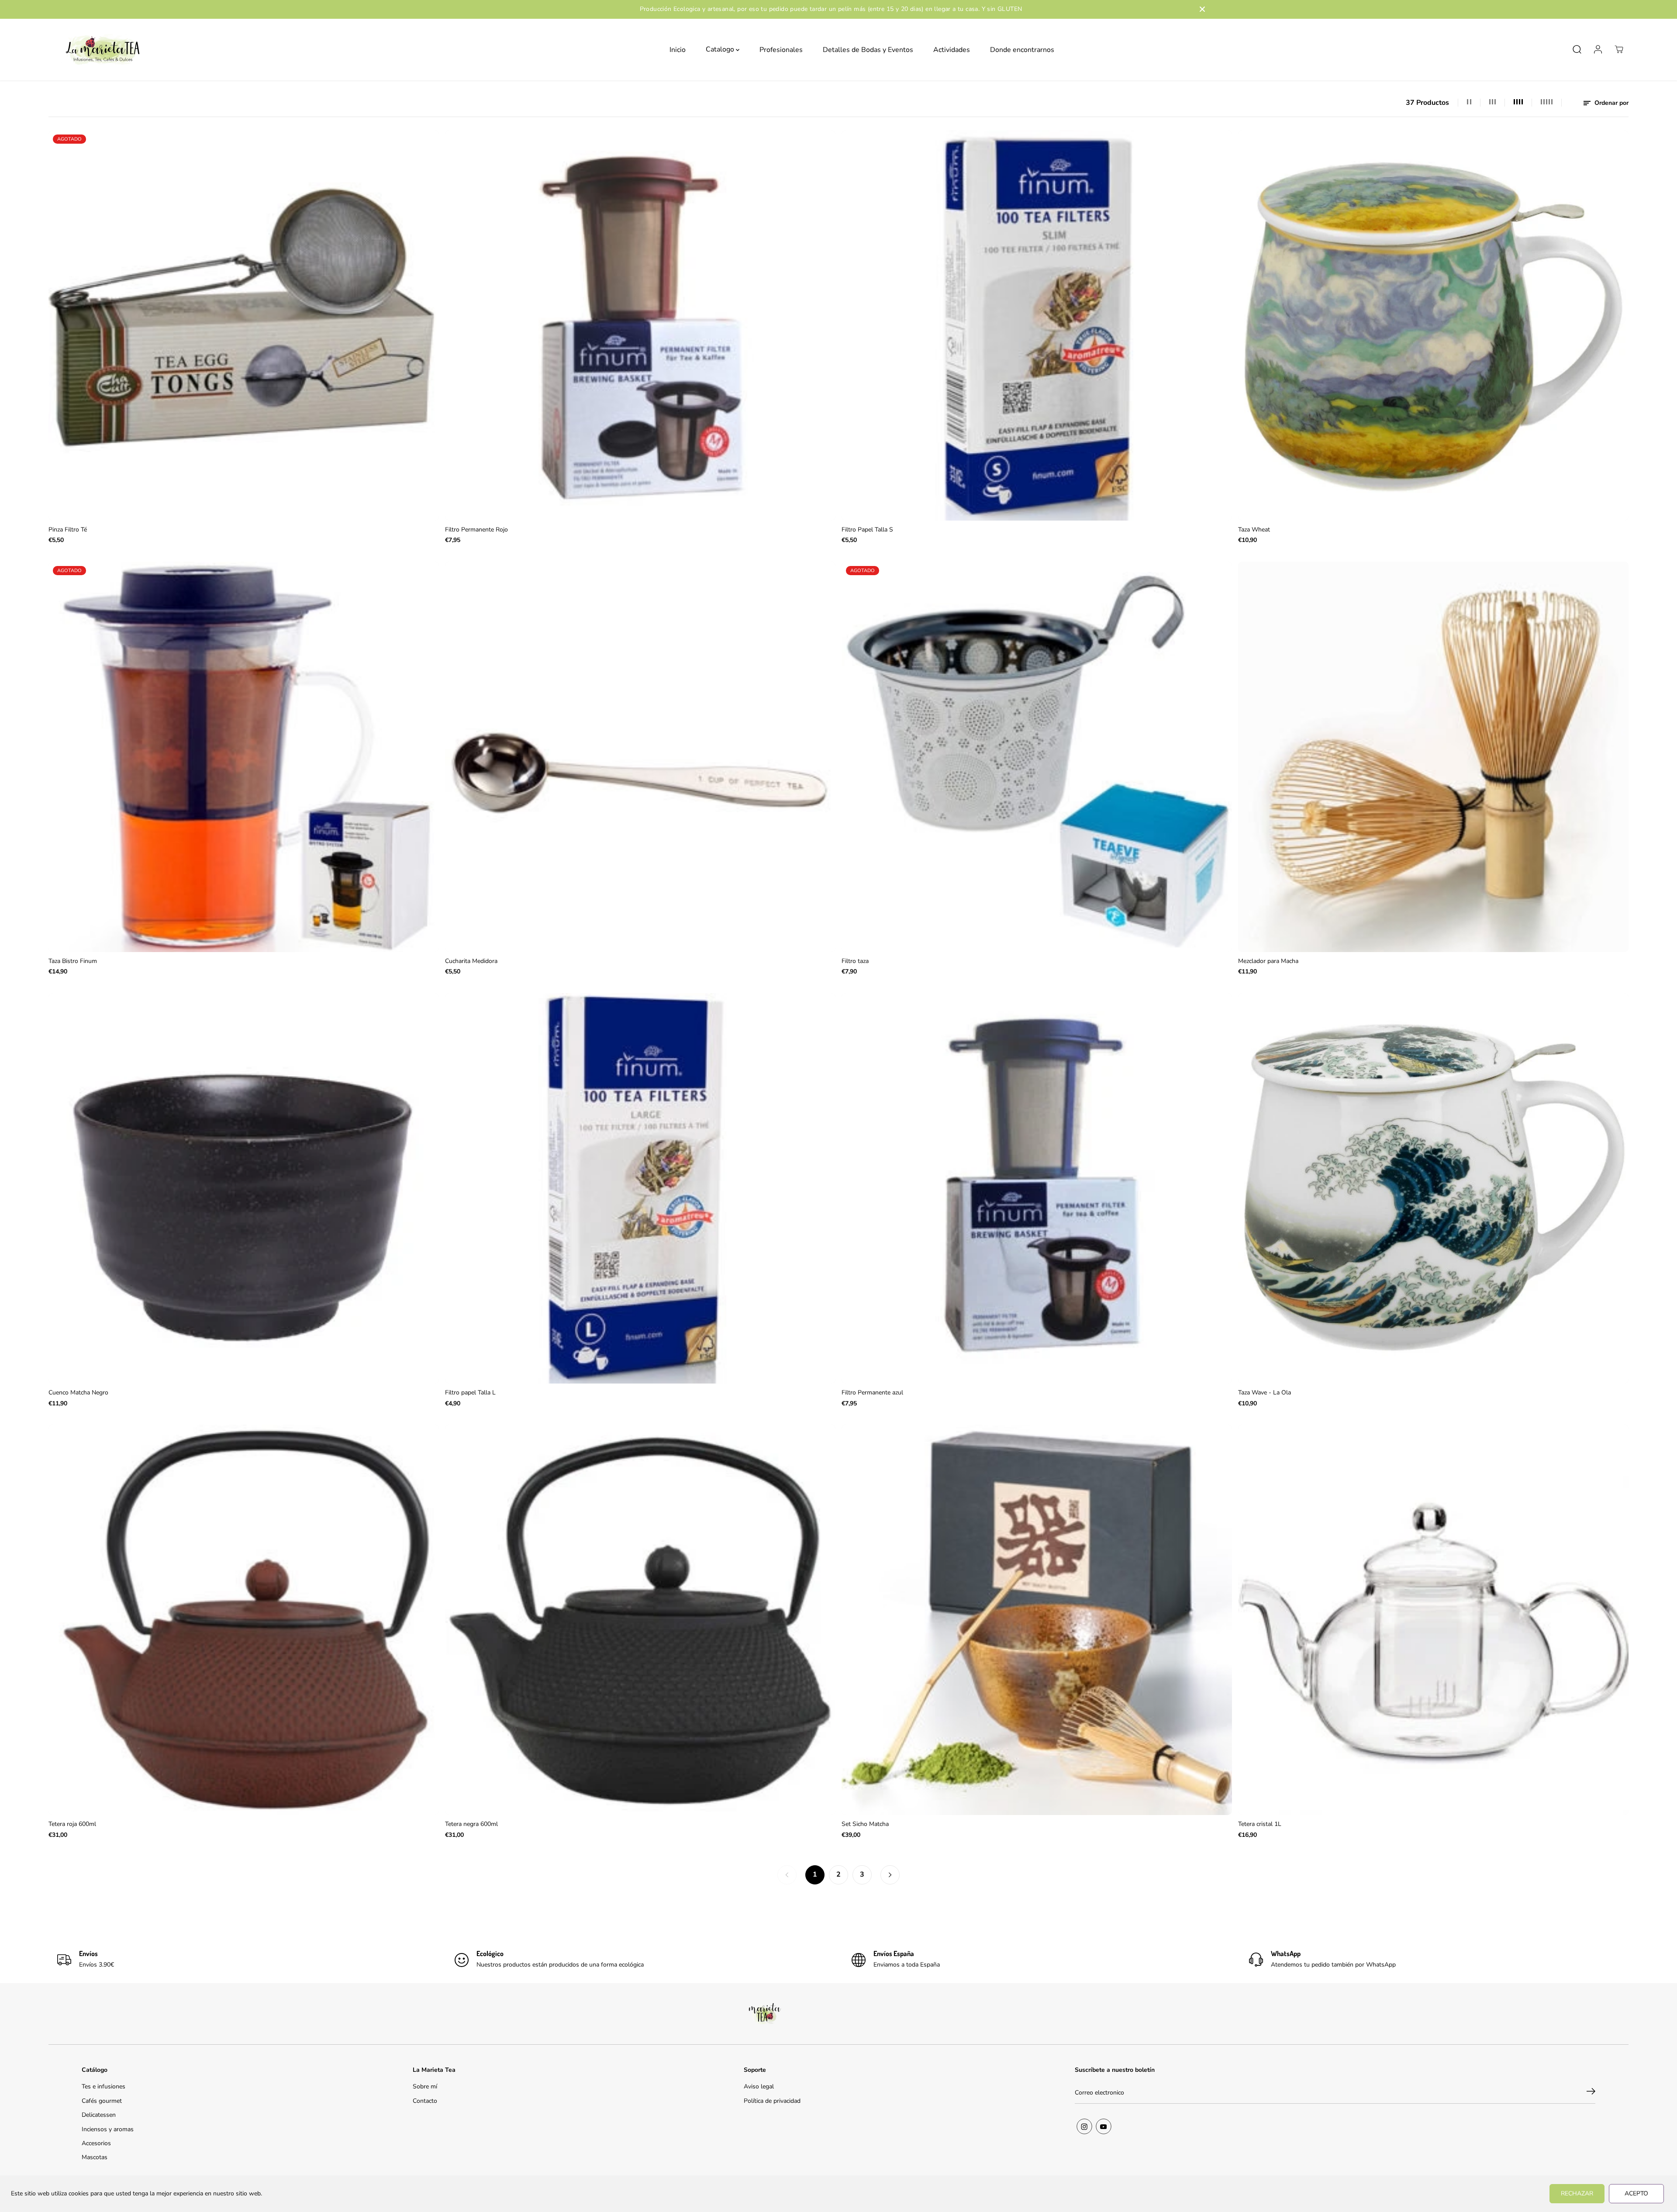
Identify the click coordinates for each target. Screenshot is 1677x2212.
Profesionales (781, 49)
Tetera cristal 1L (1260, 1824)
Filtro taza (855, 961)
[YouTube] (1104, 2126)
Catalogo (721, 49)
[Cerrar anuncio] (1202, 9)
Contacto (425, 2101)
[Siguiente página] (890, 1875)
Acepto (1636, 2193)
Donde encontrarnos (1022, 49)
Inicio (678, 49)
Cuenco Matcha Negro (78, 1392)
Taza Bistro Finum (73, 961)
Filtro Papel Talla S (867, 530)
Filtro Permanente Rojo (476, 530)
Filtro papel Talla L (470, 1392)
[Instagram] (1084, 2126)
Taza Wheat (1254, 530)
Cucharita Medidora (471, 961)
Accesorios (96, 2143)
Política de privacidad (772, 2101)
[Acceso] (1598, 49)
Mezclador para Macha (1268, 961)
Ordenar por (1611, 103)
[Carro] (1619, 49)
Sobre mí (425, 2086)
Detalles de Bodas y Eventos (868, 49)
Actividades (952, 49)
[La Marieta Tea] (103, 50)
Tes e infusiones (104, 2086)
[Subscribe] (1591, 2093)
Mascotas (95, 2157)
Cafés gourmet (102, 2101)
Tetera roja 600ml (72, 1824)
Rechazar (1577, 2193)
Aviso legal (759, 2086)
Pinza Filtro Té (68, 530)
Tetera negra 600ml (471, 1824)
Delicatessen (99, 2115)
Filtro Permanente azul (872, 1392)
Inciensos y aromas (108, 2129)
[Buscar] (1577, 49)
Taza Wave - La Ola (1265, 1392)
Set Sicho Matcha (865, 1824)
